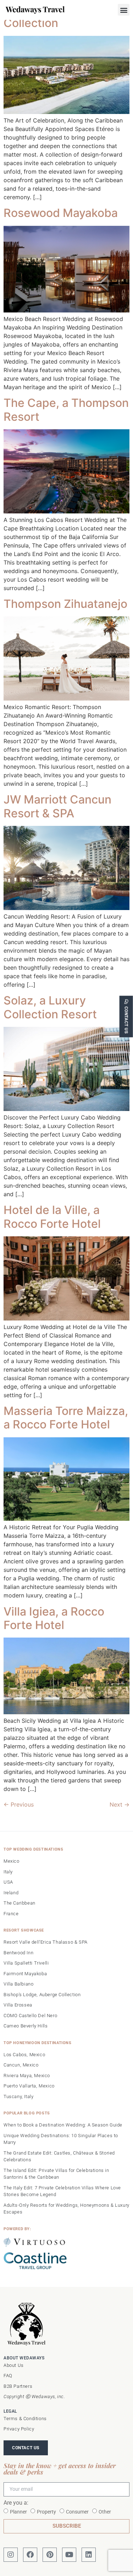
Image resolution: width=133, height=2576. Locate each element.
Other (105, 2511)
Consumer (77, 2511)
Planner (18, 2511)
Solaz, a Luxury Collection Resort (50, 1007)
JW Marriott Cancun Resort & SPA (57, 806)
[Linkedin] (89, 2555)
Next (120, 1804)
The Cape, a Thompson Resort (66, 410)
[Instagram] (11, 2555)
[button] (124, 10)
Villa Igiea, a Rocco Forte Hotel (54, 1618)
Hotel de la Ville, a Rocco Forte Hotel (52, 1217)
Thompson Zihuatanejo (65, 604)
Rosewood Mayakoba (61, 213)
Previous (19, 1804)
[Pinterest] (50, 2555)
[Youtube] (69, 2555)
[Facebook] (30, 2555)
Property (46, 2511)
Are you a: (16, 2503)
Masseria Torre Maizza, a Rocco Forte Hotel (66, 1418)
